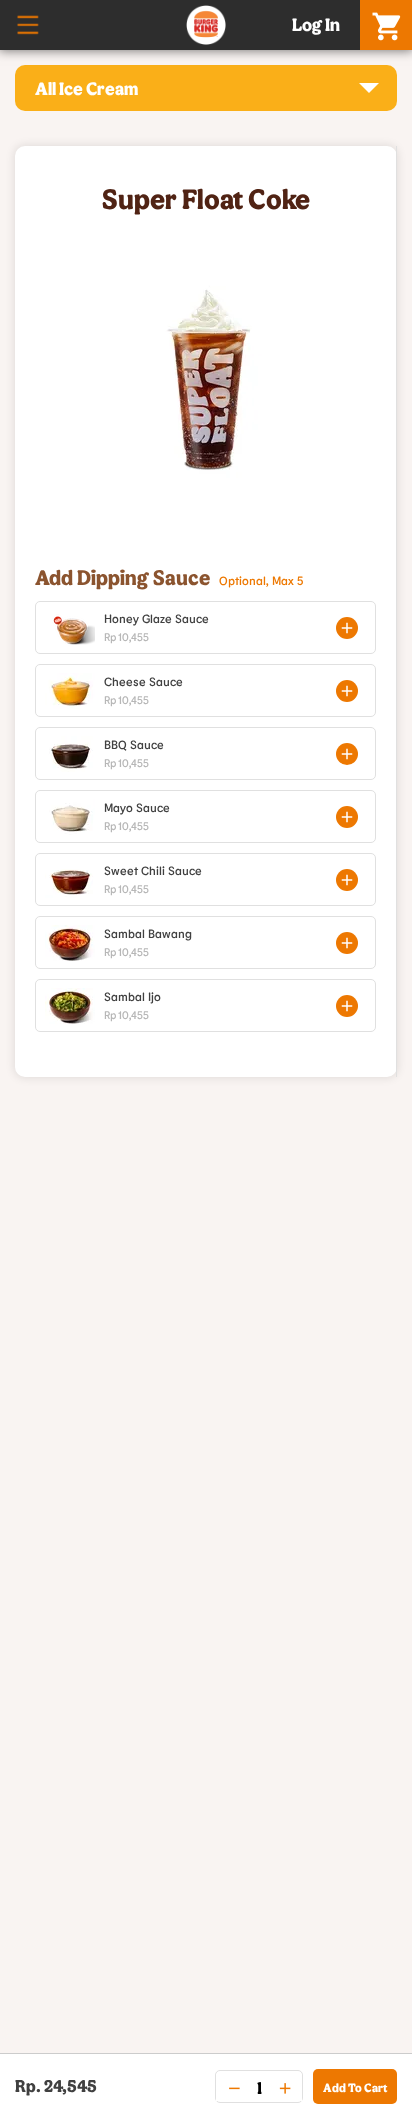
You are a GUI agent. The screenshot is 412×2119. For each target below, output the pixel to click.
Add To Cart (355, 2087)
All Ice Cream (86, 88)
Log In (316, 24)
